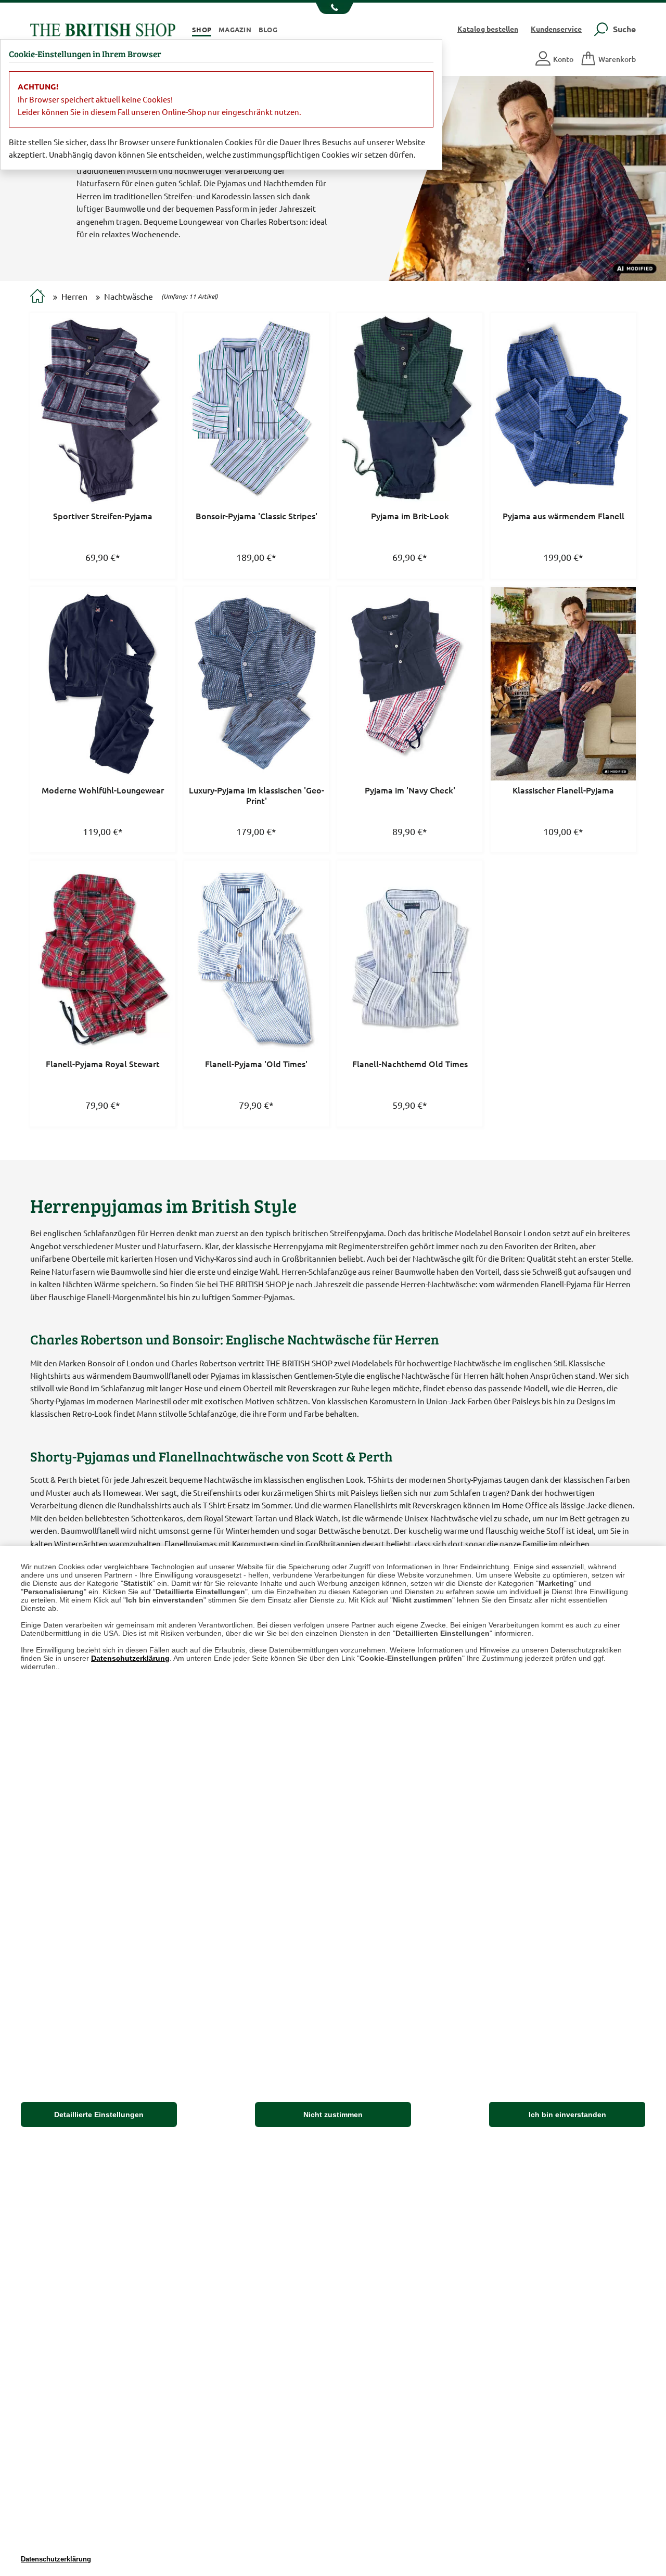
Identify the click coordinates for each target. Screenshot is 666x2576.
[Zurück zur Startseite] (103, 28)
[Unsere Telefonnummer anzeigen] (333, 8)
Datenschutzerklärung (130, 1658)
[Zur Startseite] (37, 297)
